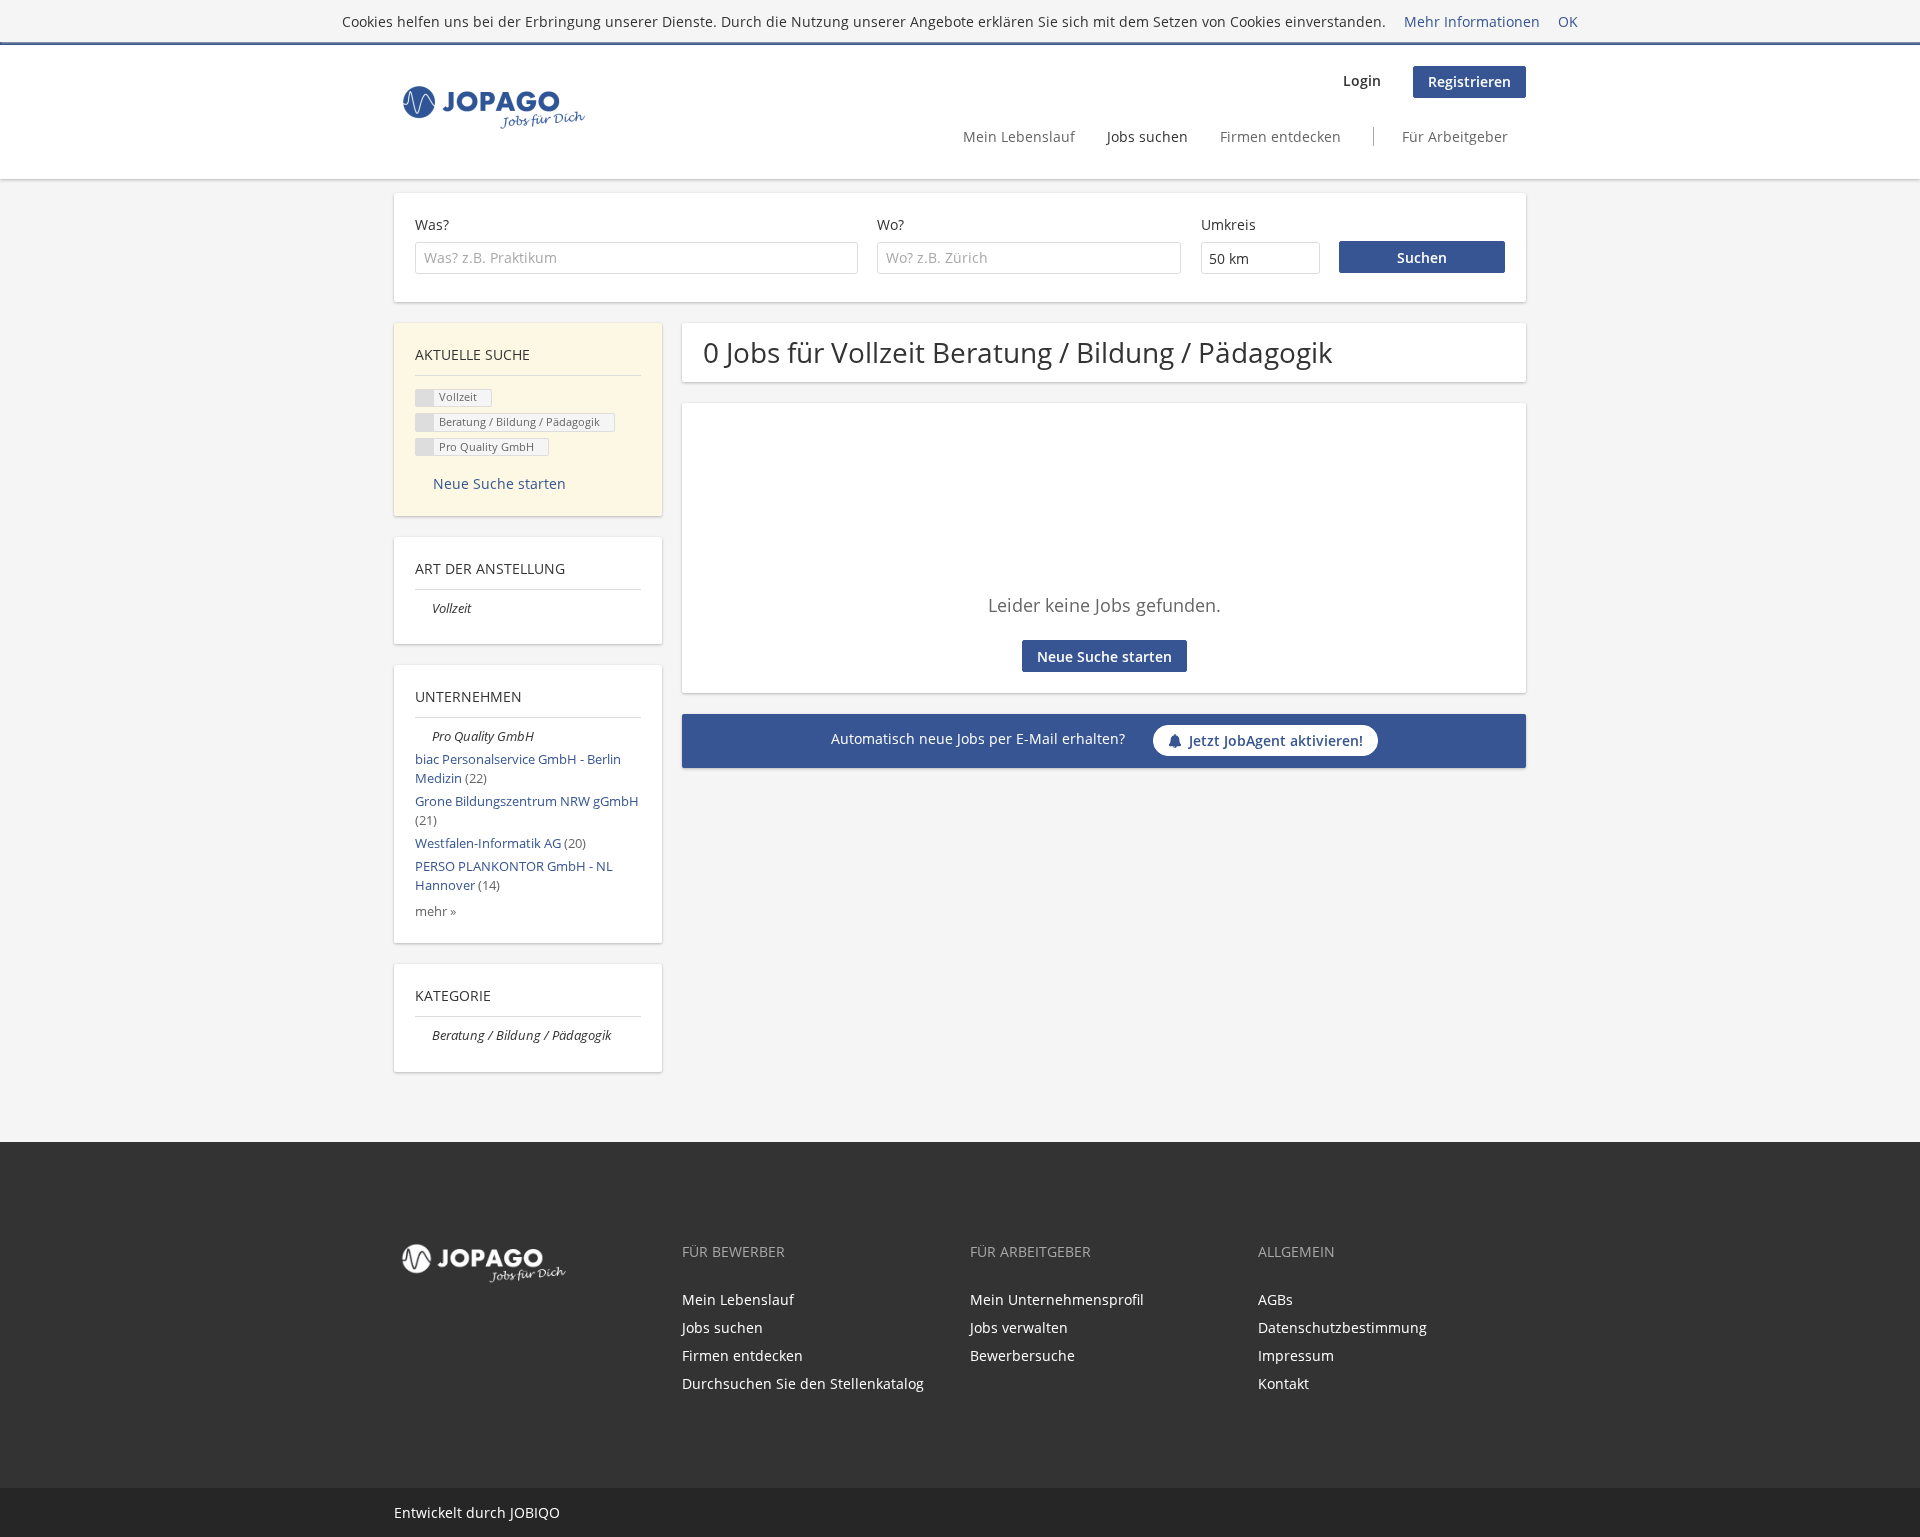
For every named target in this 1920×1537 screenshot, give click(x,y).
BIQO (542, 1512)
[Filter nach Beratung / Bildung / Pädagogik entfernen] (423, 1035)
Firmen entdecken (1280, 136)
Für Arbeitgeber (1455, 136)
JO (517, 1512)
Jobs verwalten (1019, 1327)
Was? (432, 224)
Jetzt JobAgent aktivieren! (1276, 740)
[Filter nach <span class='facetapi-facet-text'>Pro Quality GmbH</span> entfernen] (425, 447)
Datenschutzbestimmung (1342, 1327)
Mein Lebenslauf (1019, 136)
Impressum (1296, 1355)
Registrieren (1469, 81)
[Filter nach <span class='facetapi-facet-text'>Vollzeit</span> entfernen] (425, 398)
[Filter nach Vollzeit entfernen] (423, 608)
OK (1568, 21)
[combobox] (636, 258)
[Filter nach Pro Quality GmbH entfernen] (423, 736)
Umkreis (1228, 224)
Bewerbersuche (1022, 1355)
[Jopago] (492, 107)
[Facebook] (405, 1332)
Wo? (890, 224)
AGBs (1275, 1299)
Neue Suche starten (1104, 656)
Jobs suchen (1147, 136)
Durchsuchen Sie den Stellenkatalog (803, 1383)
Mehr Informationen (1472, 21)
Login (1362, 80)
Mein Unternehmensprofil (1057, 1299)
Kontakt (1283, 1383)
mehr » (435, 911)
